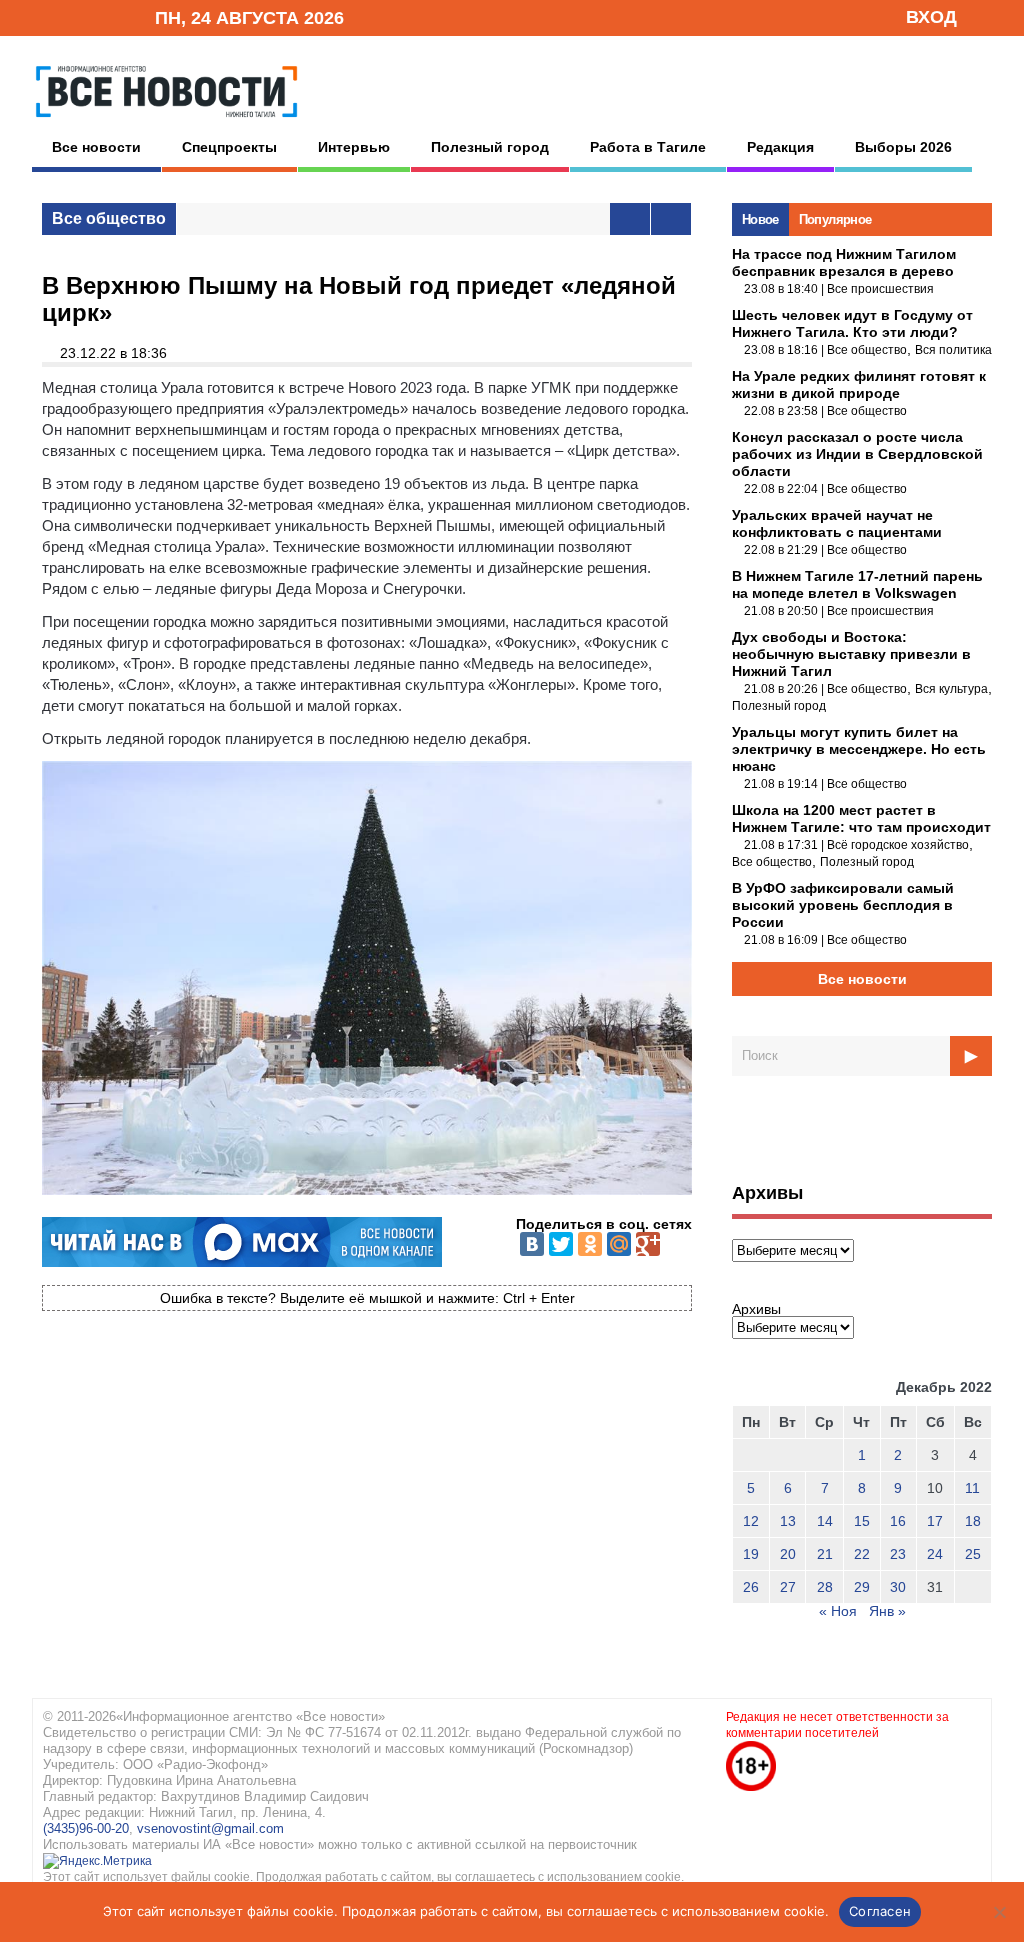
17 (935, 1521)
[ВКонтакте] (532, 1244)
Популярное (835, 219)
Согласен (880, 1911)
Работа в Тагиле (648, 147)
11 (972, 1488)
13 (788, 1521)
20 (788, 1554)
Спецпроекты (229, 147)
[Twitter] (561, 1244)
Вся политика (953, 350)
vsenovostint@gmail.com (210, 1828)
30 (898, 1587)
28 (825, 1587)
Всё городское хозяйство (898, 845)
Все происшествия (880, 289)
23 (898, 1554)
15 (862, 1521)
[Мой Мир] (619, 1244)
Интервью (354, 147)
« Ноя (838, 1611)
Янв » (887, 1611)
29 (862, 1587)
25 (973, 1554)
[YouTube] (106, 16)
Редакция (780, 147)
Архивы (756, 1309)
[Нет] (999, 1912)
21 (825, 1554)
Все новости (96, 147)
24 (935, 1554)
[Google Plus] (648, 1244)
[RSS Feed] (75, 16)
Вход (931, 17)
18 (973, 1521)
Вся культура (951, 689)
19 (751, 1554)
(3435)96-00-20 (86, 1828)
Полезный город (490, 147)
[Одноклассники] (590, 1244)
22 (862, 1554)
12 (751, 1521)
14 (825, 1521)
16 (898, 1521)
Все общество (109, 218)
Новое (760, 219)
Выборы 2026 (903, 147)
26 (751, 1587)
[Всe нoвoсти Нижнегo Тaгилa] (166, 122)
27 (788, 1587)
